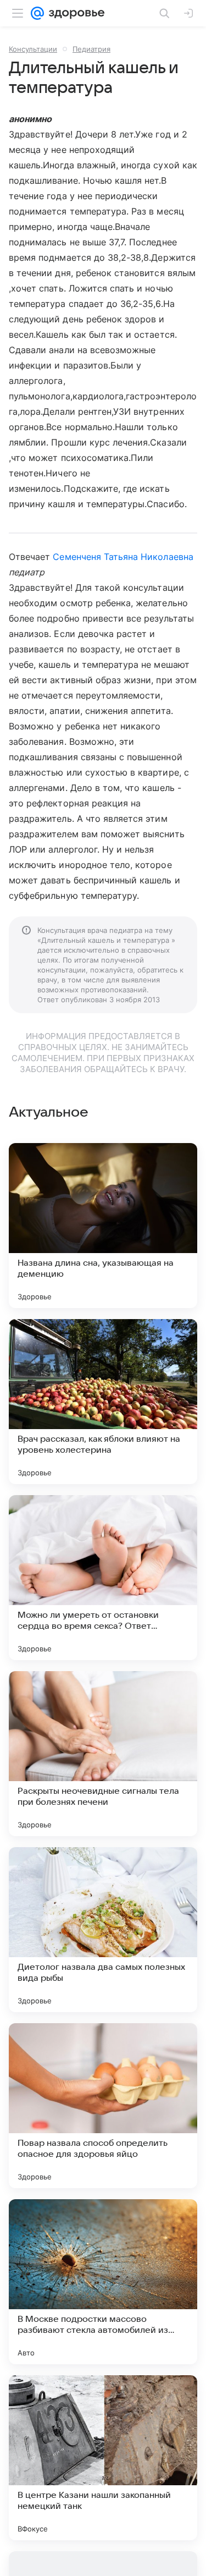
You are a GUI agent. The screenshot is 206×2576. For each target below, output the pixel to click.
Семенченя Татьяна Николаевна (123, 557)
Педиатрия (91, 49)
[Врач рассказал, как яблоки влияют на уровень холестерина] (103, 1402)
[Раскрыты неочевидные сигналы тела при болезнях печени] (103, 1754)
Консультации (33, 49)
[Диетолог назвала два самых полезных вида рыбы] (103, 1930)
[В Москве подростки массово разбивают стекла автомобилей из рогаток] (103, 2282)
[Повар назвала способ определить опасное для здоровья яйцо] (103, 2106)
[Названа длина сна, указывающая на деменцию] (103, 1226)
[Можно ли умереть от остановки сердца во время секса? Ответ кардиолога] (103, 1578)
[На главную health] (74, 13)
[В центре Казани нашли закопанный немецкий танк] (103, 2458)
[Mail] (37, 13)
